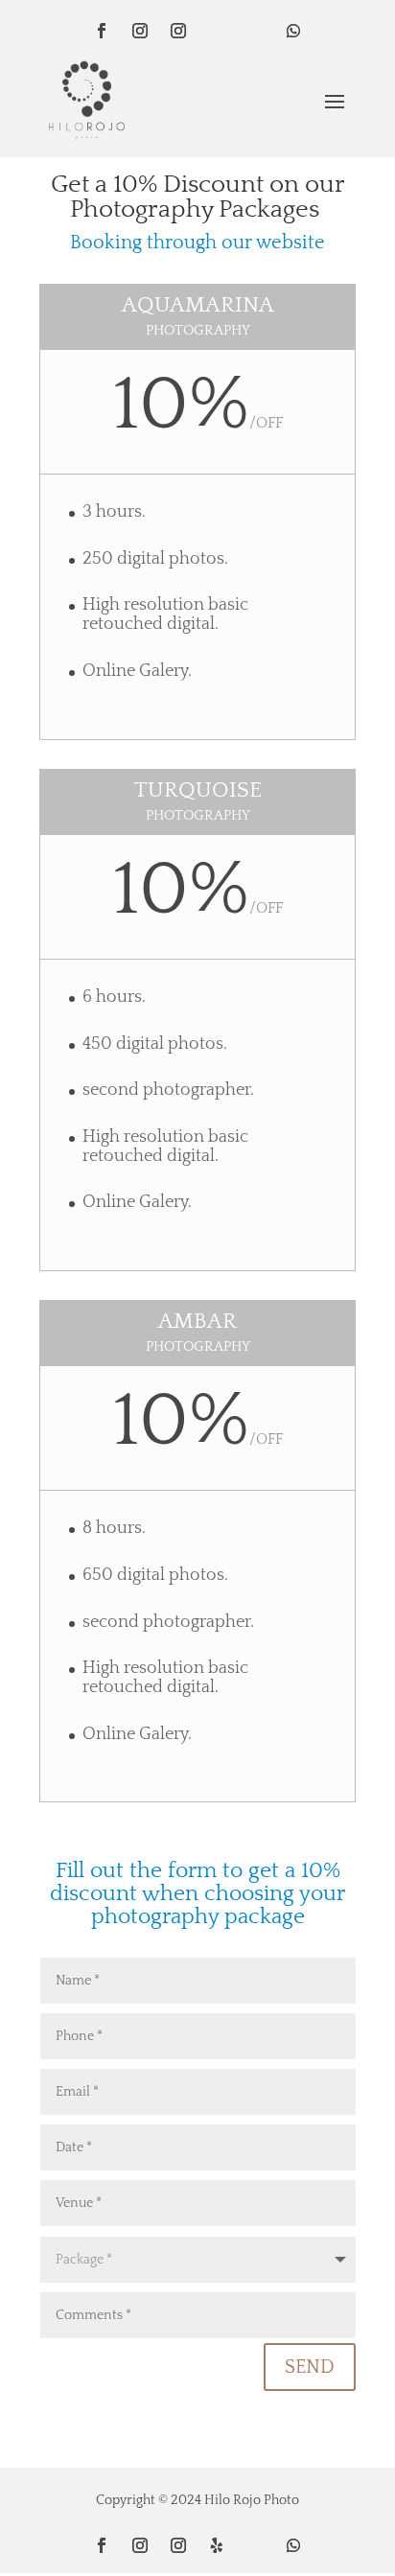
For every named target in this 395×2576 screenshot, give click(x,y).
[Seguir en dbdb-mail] (255, 31)
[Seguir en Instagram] (140, 31)
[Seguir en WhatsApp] (293, 31)
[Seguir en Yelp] (217, 2545)
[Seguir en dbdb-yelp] (217, 31)
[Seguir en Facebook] (102, 31)
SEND (310, 2367)
